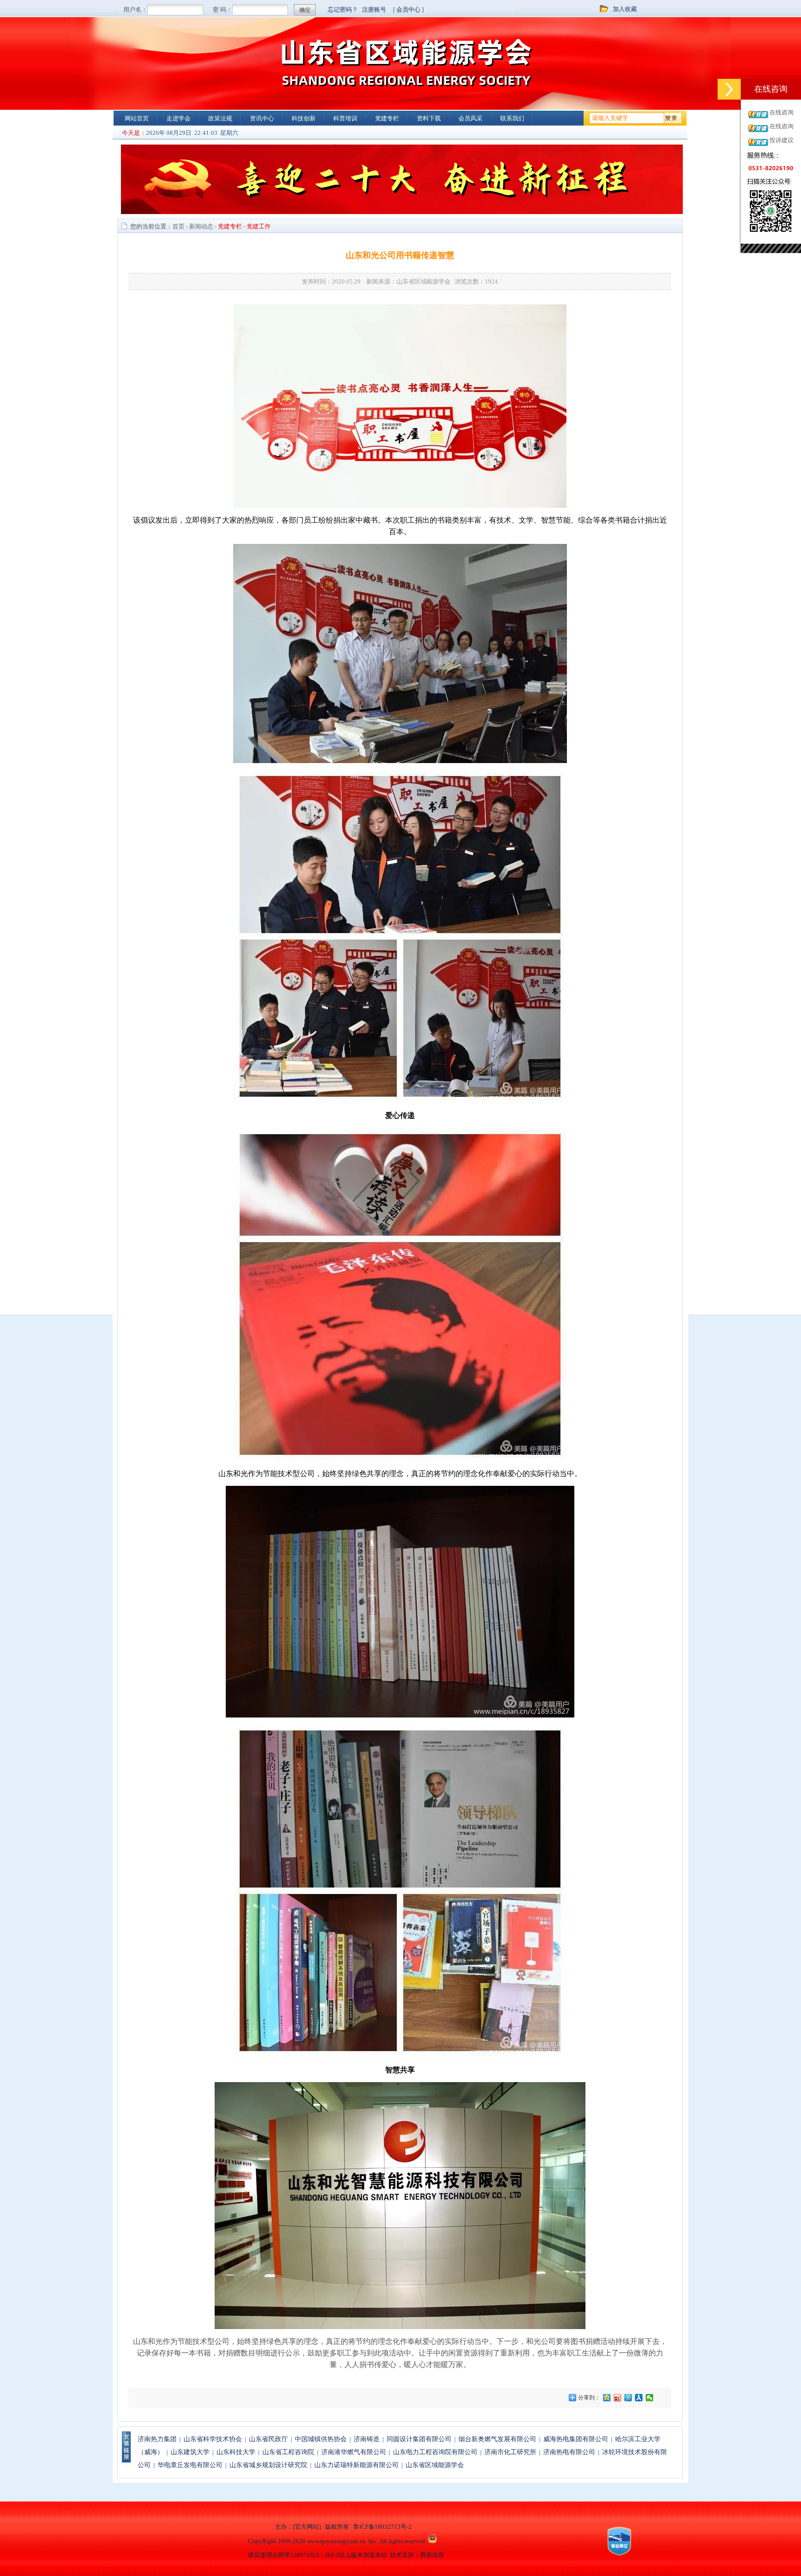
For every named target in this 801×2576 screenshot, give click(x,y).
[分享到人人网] (639, 2398)
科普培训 (345, 118)
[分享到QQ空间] (607, 2398)
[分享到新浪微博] (618, 2398)
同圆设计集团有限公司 (419, 2439)
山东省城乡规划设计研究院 (268, 2465)
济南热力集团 (157, 2439)
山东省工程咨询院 (288, 2452)
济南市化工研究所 (510, 2452)
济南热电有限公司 (569, 2452)
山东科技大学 (236, 2452)
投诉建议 (782, 140)
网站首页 (137, 118)
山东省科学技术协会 (213, 2439)
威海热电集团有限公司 (576, 2439)
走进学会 (178, 118)
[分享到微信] (650, 2398)
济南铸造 (367, 2439)
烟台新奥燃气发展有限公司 (497, 2439)
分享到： (588, 2398)
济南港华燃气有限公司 (354, 2452)
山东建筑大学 (190, 2452)
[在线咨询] (729, 89)
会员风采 (470, 118)
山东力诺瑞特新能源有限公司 (356, 2465)
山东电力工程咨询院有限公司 (435, 2452)
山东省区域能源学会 (435, 2465)
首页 (178, 226)
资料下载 (429, 118)
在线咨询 (782, 112)
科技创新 (304, 118)
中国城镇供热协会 (321, 2439)
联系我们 (512, 118)
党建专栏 (387, 118)
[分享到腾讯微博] (628, 2398)
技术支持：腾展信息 (417, 2555)
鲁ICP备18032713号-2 (382, 2527)
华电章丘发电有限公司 (190, 2465)
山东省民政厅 (268, 2439)
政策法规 (220, 118)
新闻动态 (201, 226)
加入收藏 (625, 9)
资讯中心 (262, 118)
